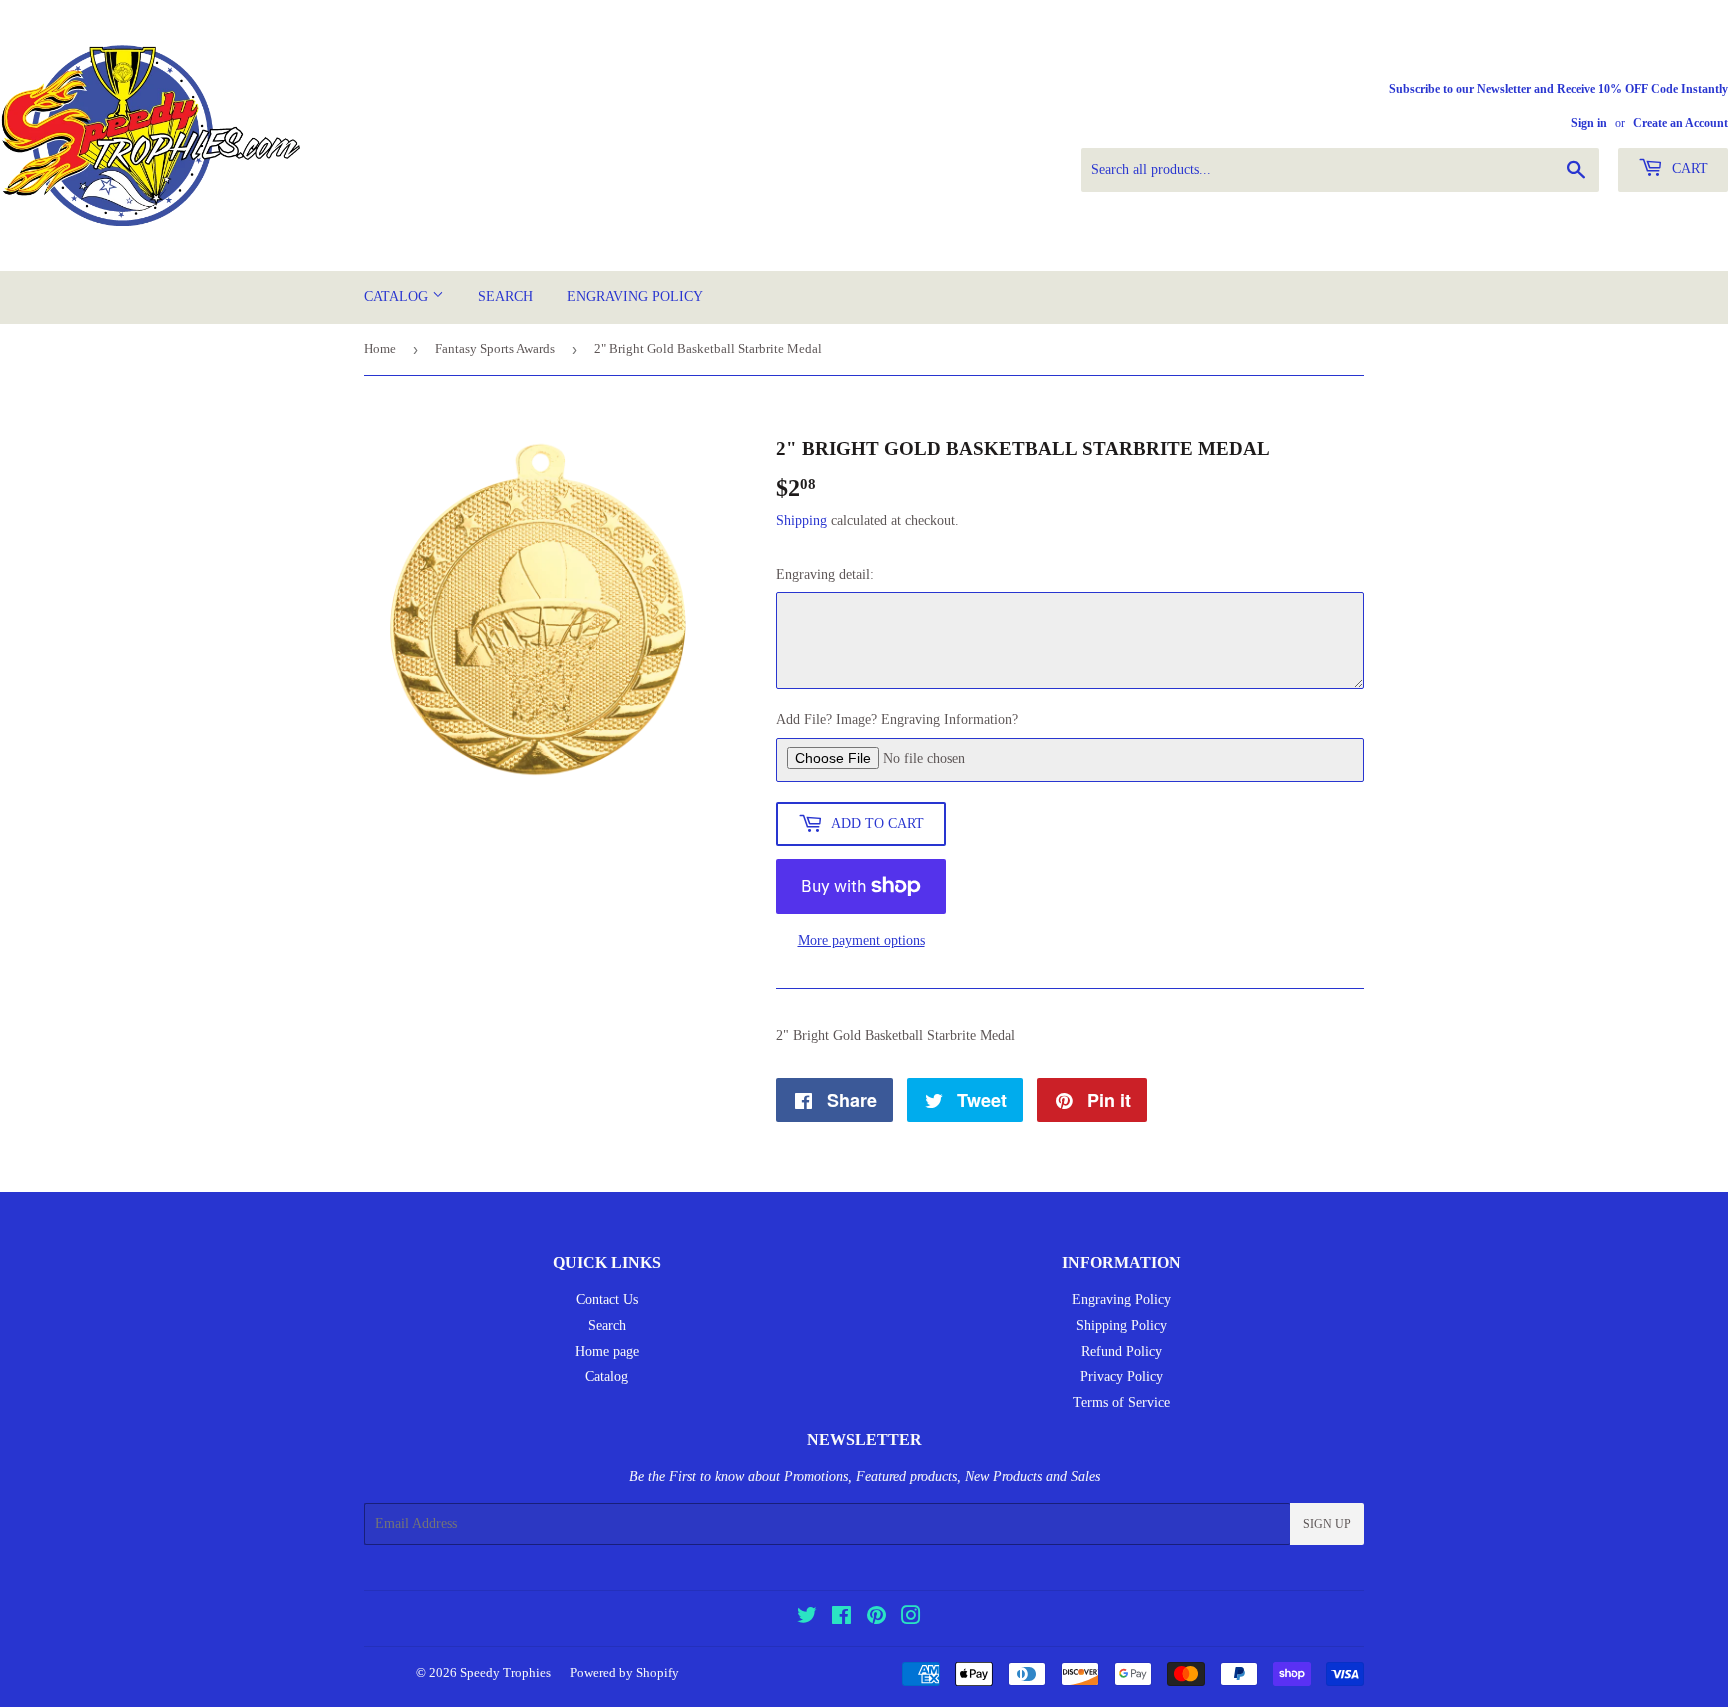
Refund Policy (1121, 1351)
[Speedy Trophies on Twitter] (807, 1618)
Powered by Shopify (624, 1672)
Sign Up (1327, 1524)
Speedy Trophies (505, 1672)
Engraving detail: (825, 574)
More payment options (861, 940)
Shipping (801, 520)
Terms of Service (1121, 1402)
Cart (1688, 168)
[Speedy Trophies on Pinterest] (876, 1618)
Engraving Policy (635, 296)
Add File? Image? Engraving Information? (897, 719)
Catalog (398, 296)
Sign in (1589, 123)
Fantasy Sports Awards (495, 348)
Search (505, 296)
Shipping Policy (1121, 1325)
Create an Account (1680, 123)
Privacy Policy (1121, 1376)
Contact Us (607, 1299)
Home (380, 348)
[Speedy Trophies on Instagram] (911, 1618)
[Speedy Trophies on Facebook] (841, 1618)
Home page (607, 1351)
